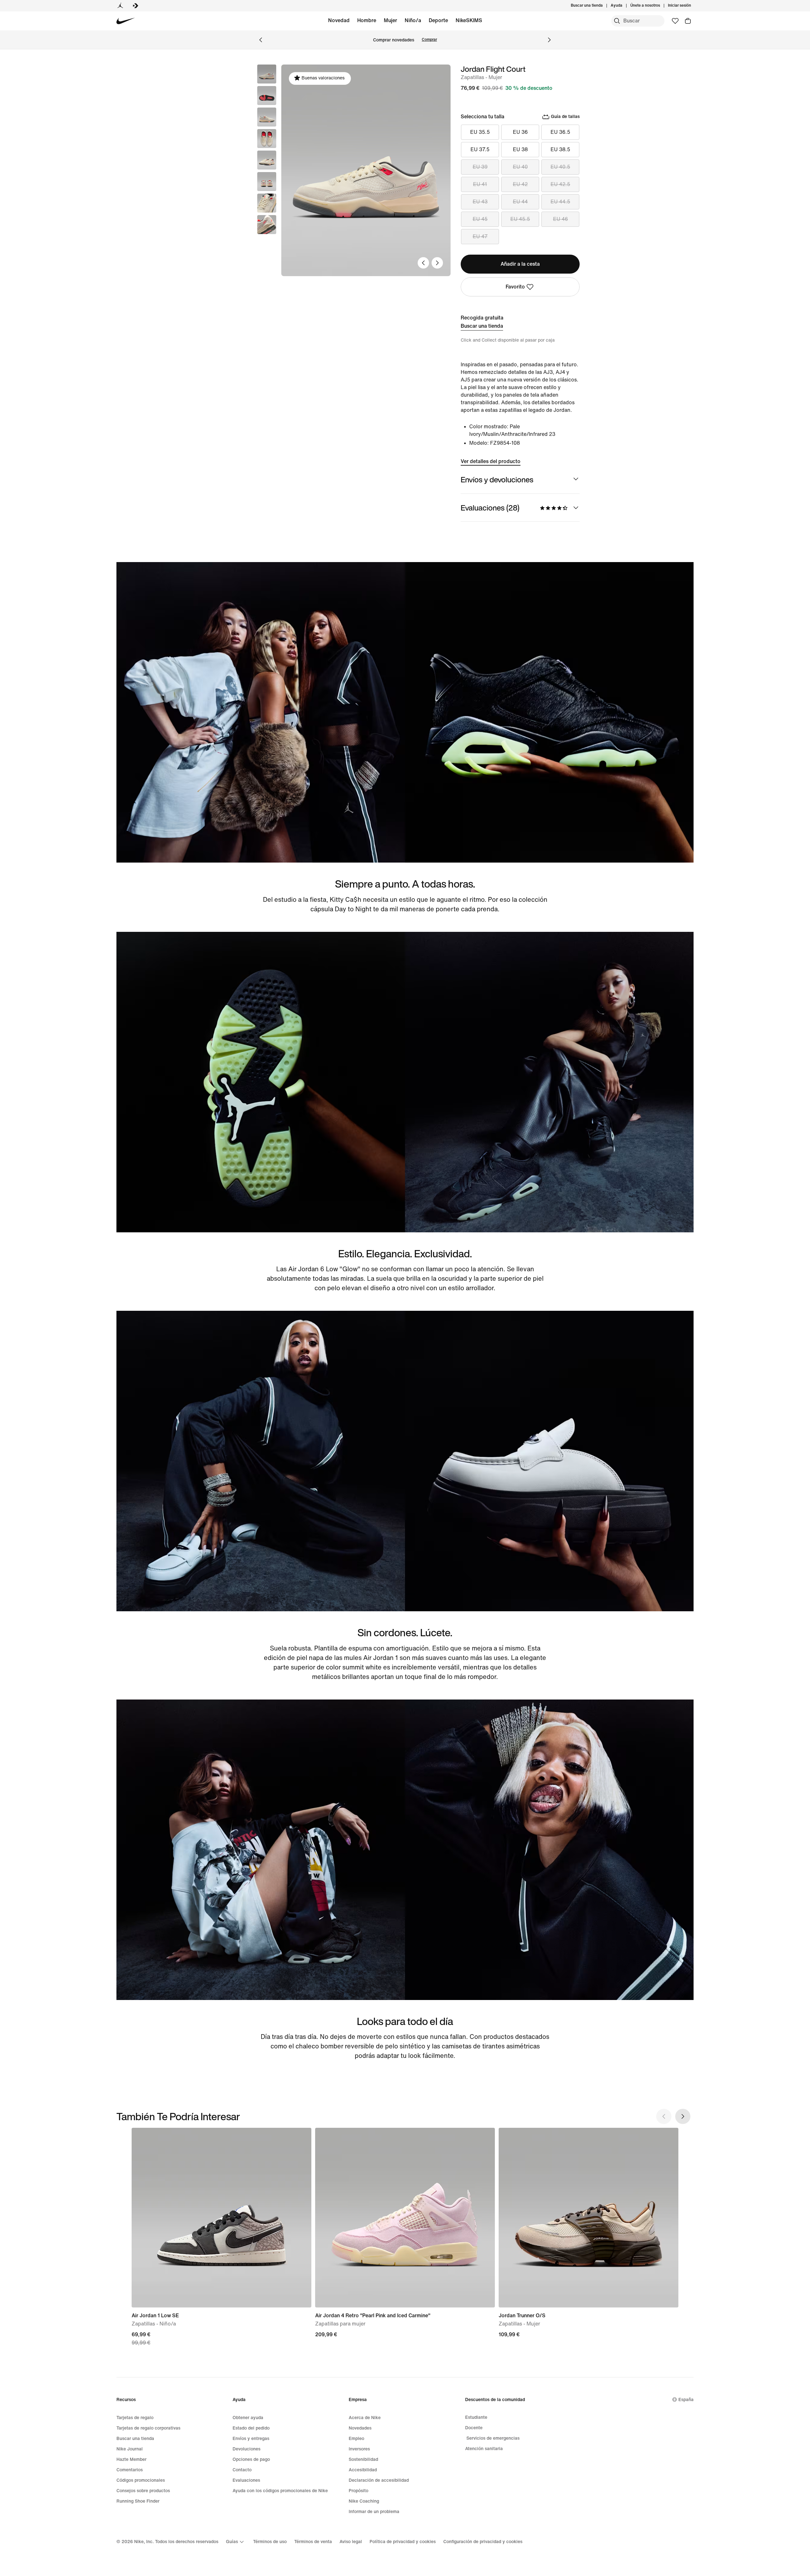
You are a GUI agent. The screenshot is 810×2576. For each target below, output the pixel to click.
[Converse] (135, 6)
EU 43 (480, 202)
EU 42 (520, 184)
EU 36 (520, 132)
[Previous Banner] (261, 40)
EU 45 (480, 219)
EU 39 (480, 167)
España (686, 2400)
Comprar (429, 40)
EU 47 (480, 236)
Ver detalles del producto (491, 461)
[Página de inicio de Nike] (126, 21)
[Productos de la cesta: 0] (688, 21)
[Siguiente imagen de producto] (437, 263)
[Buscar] (617, 21)
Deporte (438, 20)
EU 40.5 (560, 167)
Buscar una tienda (482, 326)
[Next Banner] (549, 40)
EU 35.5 (480, 132)
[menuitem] (624, 6)
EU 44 (520, 202)
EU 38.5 (560, 149)
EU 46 (561, 219)
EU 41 (480, 184)
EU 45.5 (520, 219)
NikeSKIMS (469, 20)
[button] (267, 96)
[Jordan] (120, 6)
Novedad (339, 20)
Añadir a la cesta (520, 264)
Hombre (367, 20)
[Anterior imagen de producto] (423, 263)
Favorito (515, 287)
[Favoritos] (675, 21)
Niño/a (413, 20)
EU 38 (520, 149)
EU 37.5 (480, 149)
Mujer (390, 20)
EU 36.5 (560, 132)
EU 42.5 (560, 184)
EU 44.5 (560, 202)
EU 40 (520, 167)
